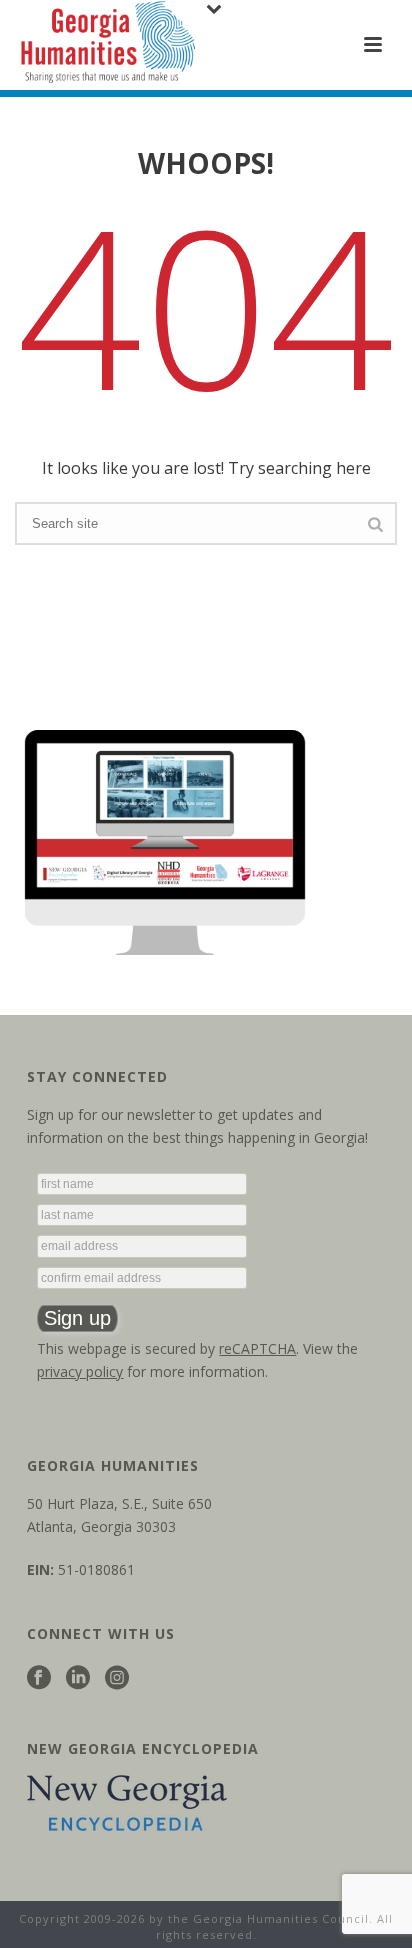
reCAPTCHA (257, 1348)
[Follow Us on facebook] (39, 1678)
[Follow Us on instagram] (117, 1678)
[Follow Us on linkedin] (78, 1678)
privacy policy (80, 1371)
